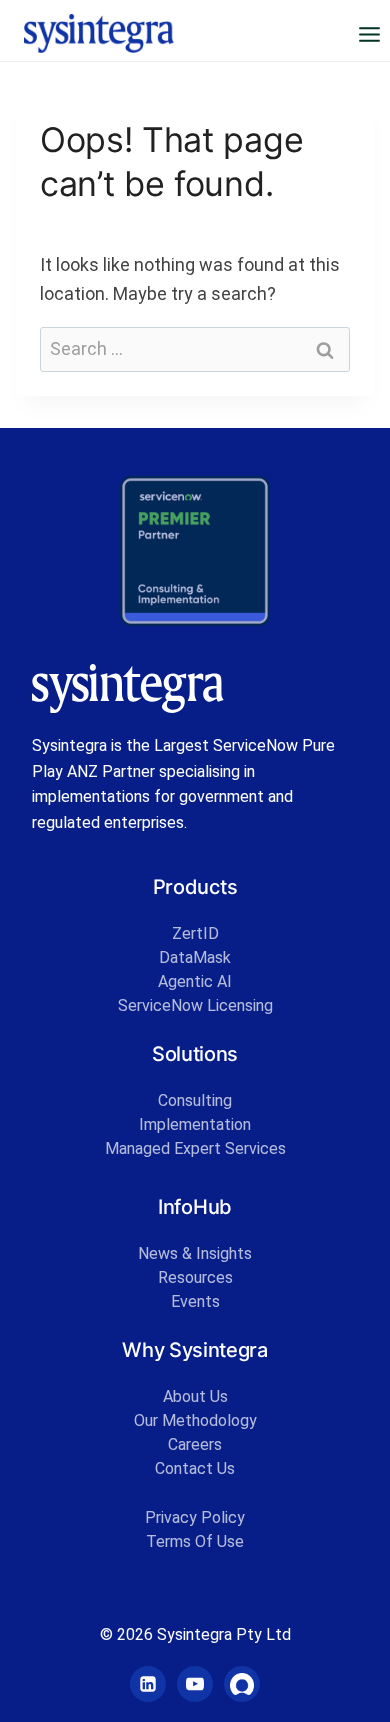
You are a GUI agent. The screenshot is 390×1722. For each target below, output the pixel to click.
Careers (195, 1444)
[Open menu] (369, 34)
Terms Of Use (195, 1541)
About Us (195, 1396)
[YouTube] (195, 1684)
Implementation (195, 1124)
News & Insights (195, 1253)
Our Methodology (195, 1420)
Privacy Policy (195, 1517)
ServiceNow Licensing (195, 1005)
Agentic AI (195, 981)
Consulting (195, 1100)
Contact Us (195, 1468)
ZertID (195, 933)
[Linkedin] (148, 1684)
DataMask (195, 957)
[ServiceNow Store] (242, 1684)
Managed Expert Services (195, 1148)
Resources (195, 1277)
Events (195, 1301)
